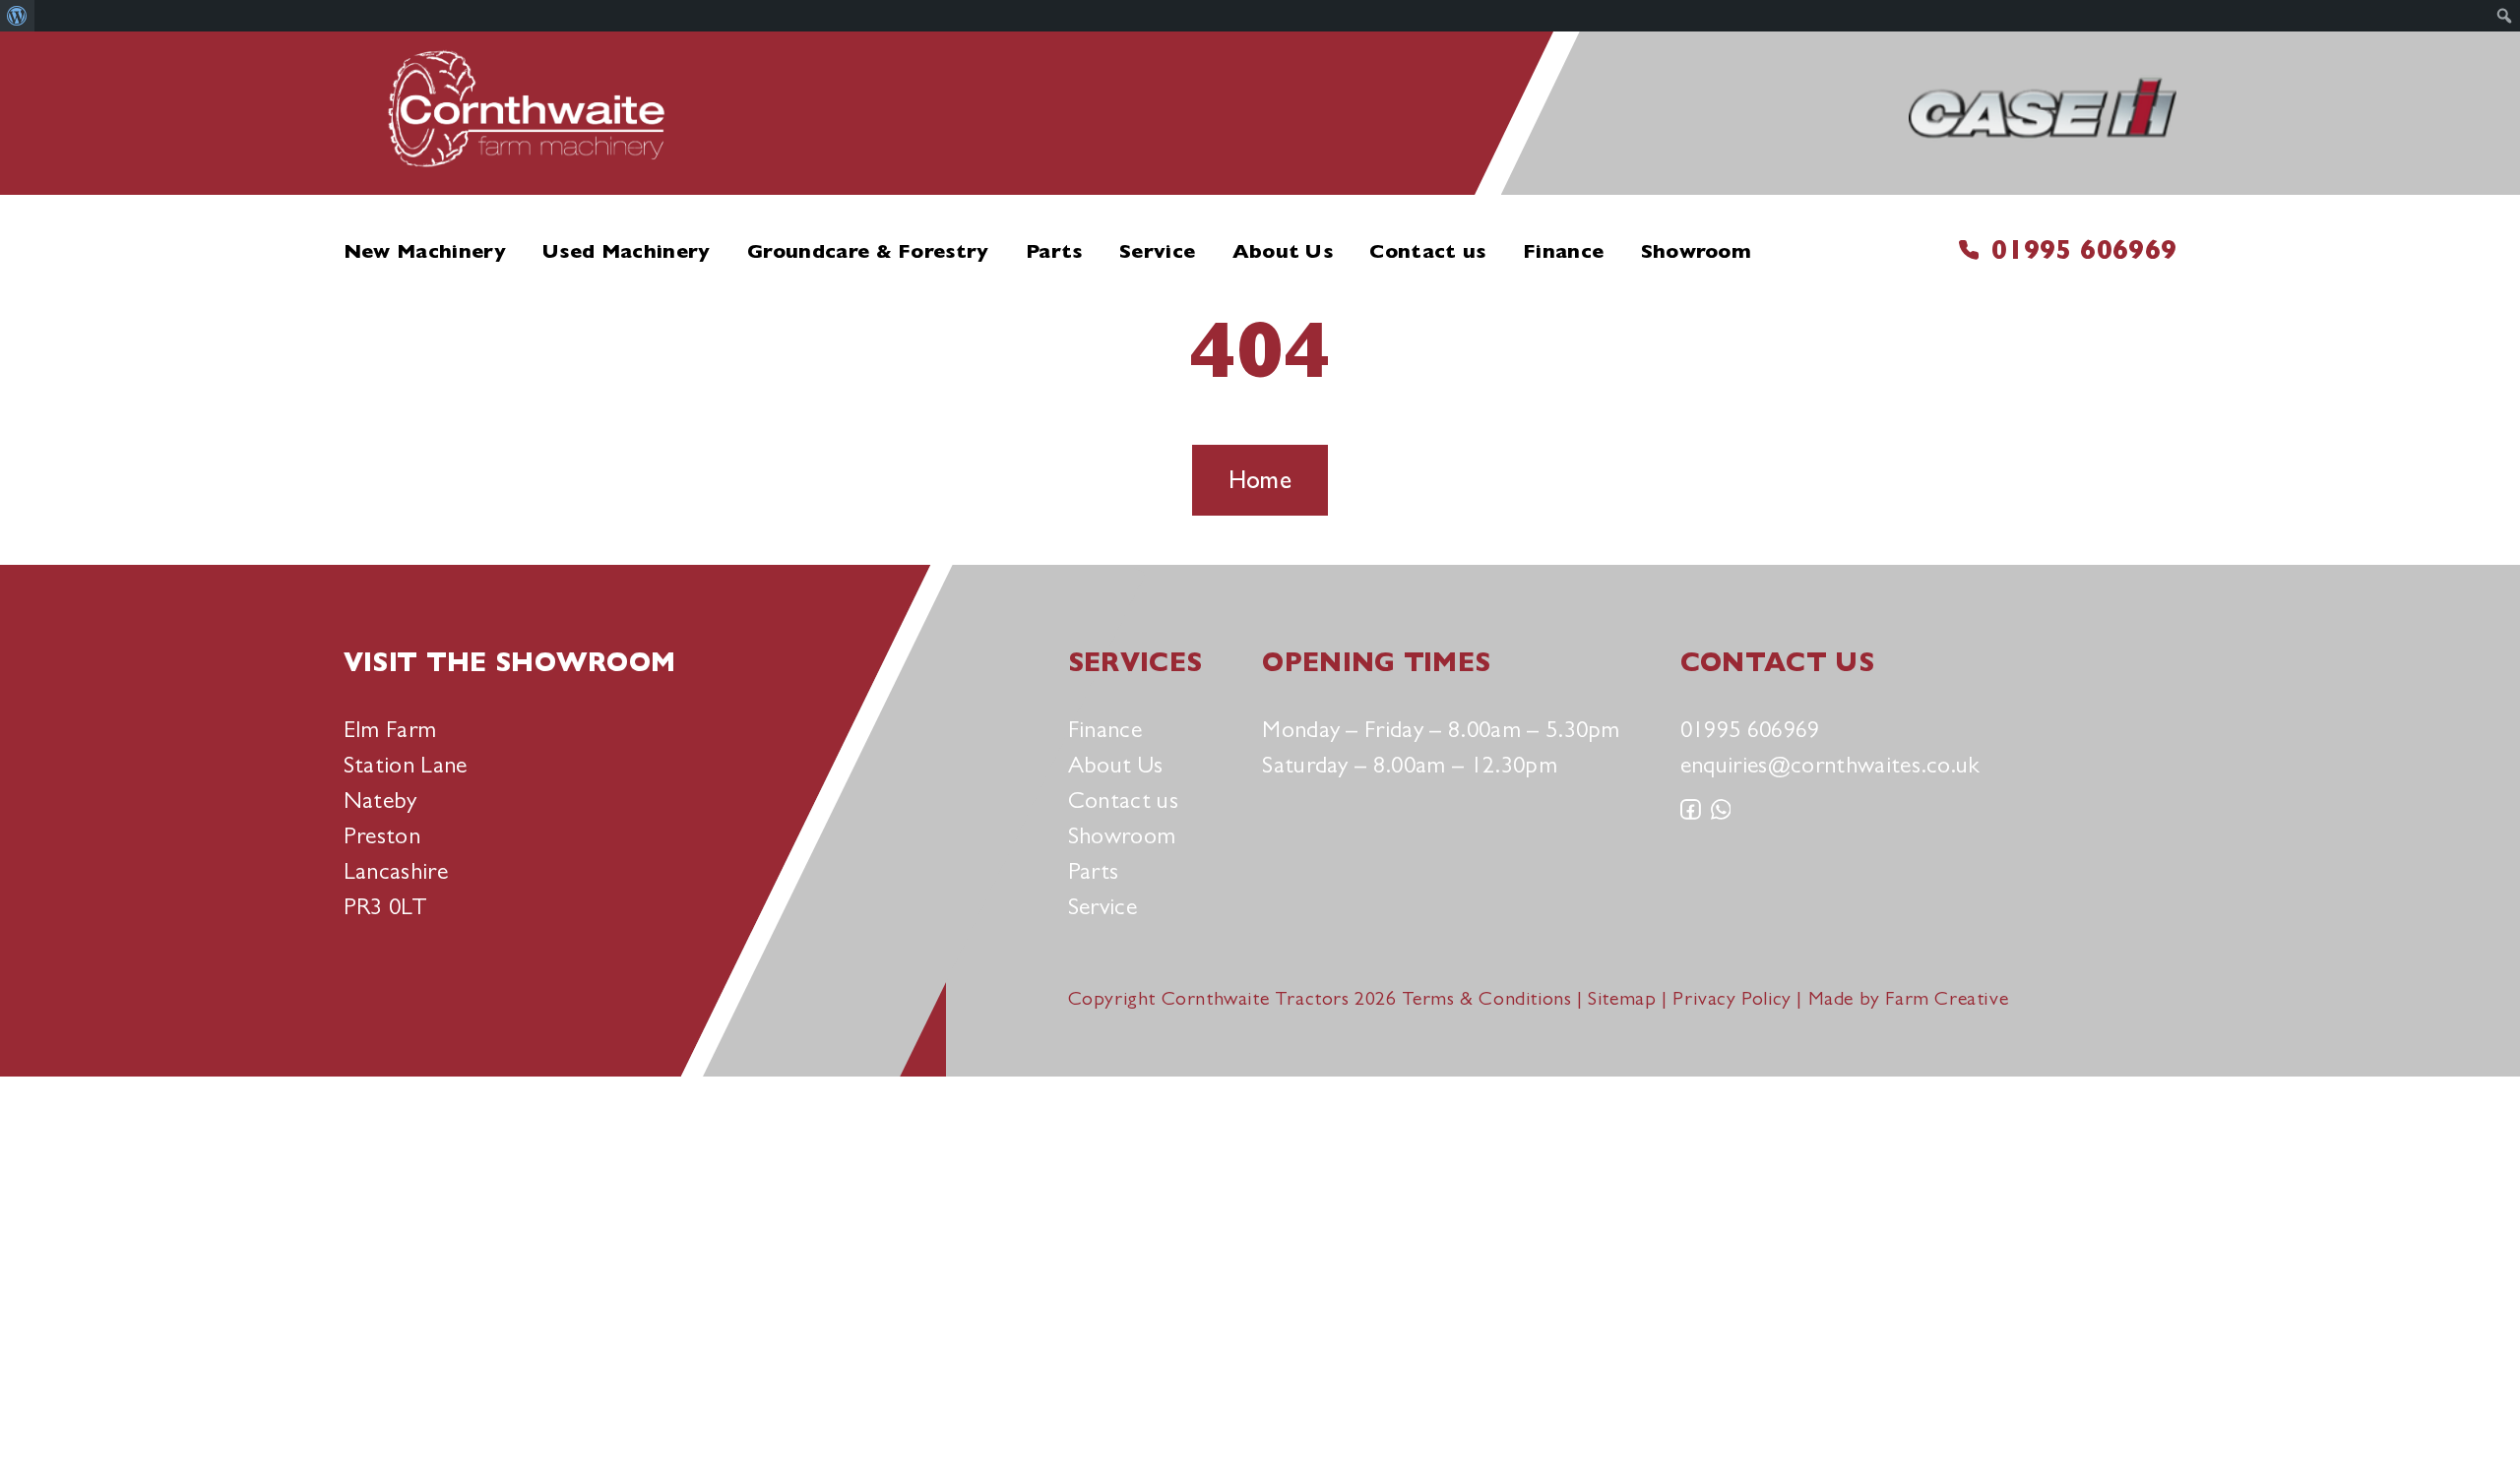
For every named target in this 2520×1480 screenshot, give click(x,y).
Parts (1054, 251)
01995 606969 (2084, 249)
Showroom (1697, 251)
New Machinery (425, 251)
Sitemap (1622, 998)
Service (1157, 251)
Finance (1563, 251)
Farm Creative (1947, 998)
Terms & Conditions (1487, 998)
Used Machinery (626, 251)
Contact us (1427, 251)
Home (1260, 480)
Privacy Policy (1732, 998)
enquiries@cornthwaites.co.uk (1830, 765)
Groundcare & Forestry (868, 251)
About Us (1283, 251)
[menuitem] (17, 16)
